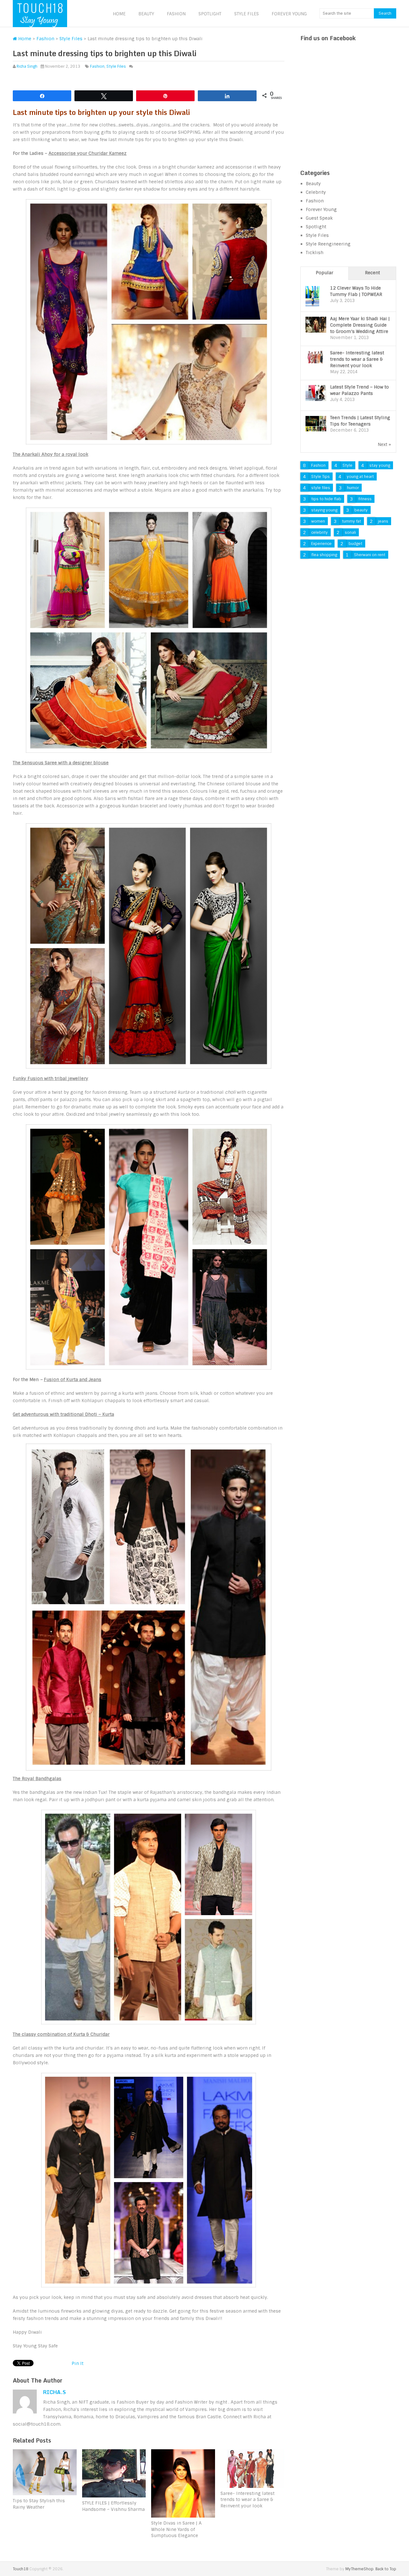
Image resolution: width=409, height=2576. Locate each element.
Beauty (146, 14)
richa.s (54, 2392)
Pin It (77, 2363)
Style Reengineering (328, 244)
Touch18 (21, 2569)
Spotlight (210, 14)
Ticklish (315, 253)
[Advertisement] (348, 113)
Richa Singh (27, 66)
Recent (372, 273)
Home (119, 14)
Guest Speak (319, 218)
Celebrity (316, 192)
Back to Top (386, 2569)
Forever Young (289, 14)
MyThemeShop (359, 2569)
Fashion (176, 14)
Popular (324, 273)
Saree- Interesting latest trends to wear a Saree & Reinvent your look (357, 359)
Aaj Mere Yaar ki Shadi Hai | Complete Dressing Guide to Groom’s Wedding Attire (360, 325)
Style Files (247, 14)
